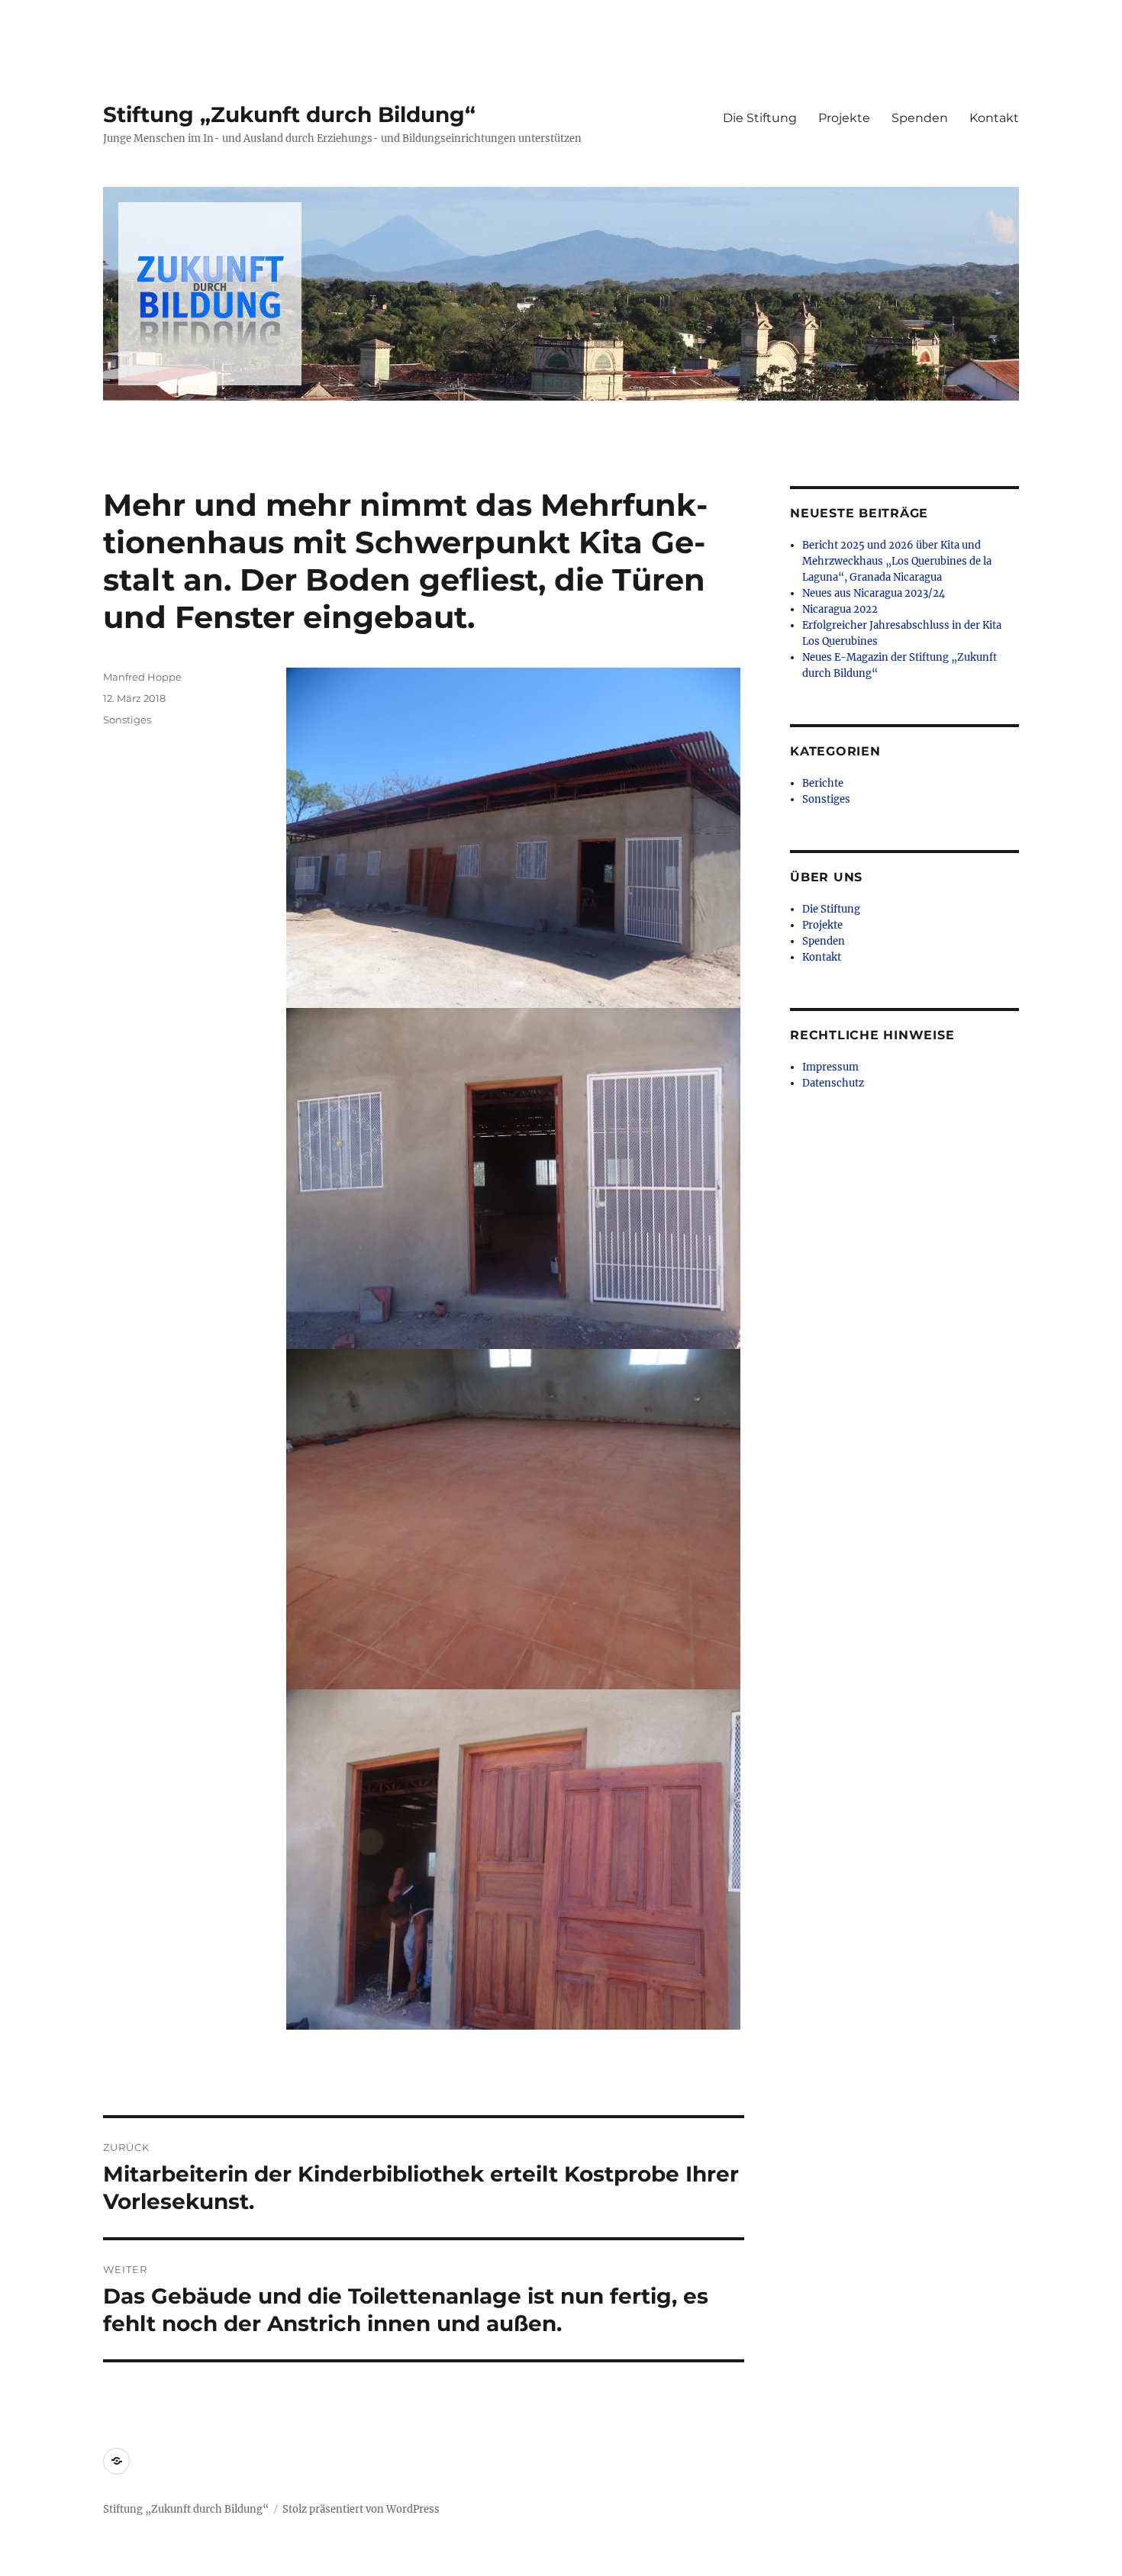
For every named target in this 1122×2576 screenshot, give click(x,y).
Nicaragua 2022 (840, 609)
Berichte (823, 783)
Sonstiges (127, 720)
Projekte (844, 118)
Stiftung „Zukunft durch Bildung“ (289, 114)
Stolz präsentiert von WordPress (361, 2509)
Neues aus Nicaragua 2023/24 (874, 593)
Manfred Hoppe (142, 677)
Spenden (920, 118)
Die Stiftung (760, 118)
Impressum (830, 1067)
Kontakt (994, 118)
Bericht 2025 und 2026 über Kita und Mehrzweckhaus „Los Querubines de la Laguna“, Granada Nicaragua (897, 561)
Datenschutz (833, 1083)
